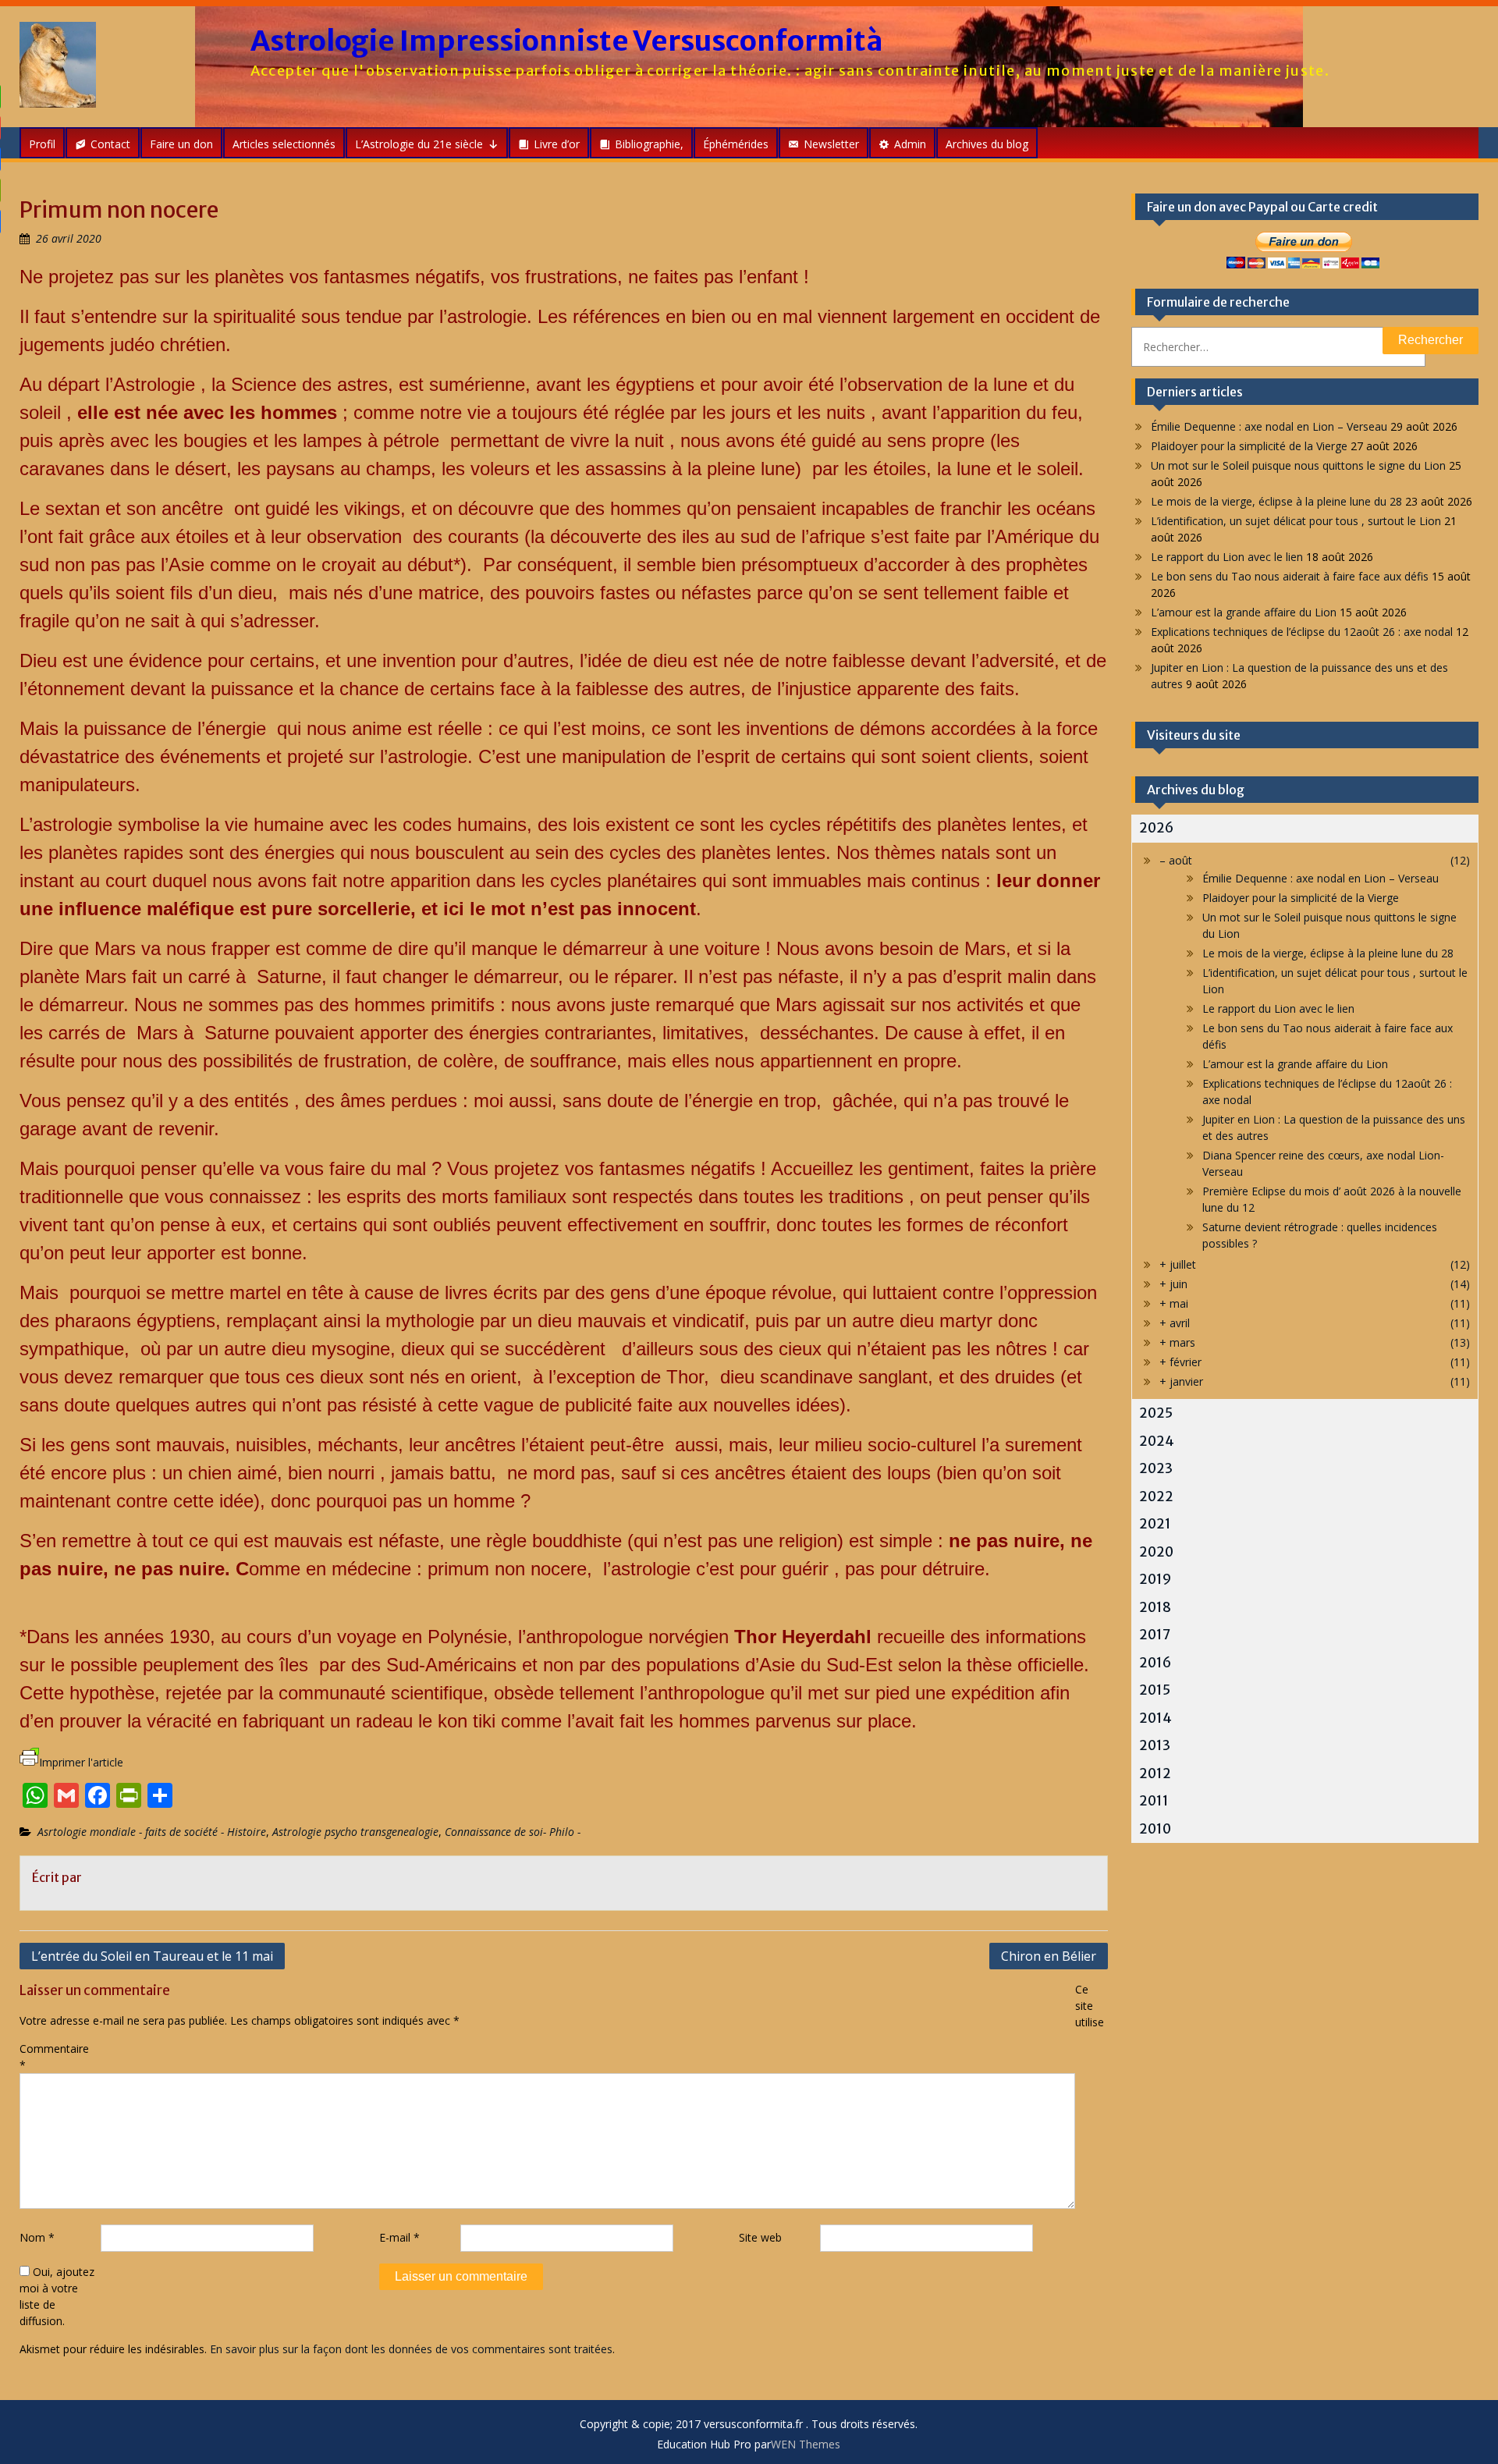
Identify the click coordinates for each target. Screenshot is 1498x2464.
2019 (1155, 1579)
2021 (1155, 1524)
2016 (1155, 1663)
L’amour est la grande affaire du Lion (1244, 612)
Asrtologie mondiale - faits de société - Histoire (152, 1832)
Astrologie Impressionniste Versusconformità (567, 41)
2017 (1155, 1635)
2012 (1155, 1773)
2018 (1155, 1607)
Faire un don (181, 144)
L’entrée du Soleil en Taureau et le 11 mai (152, 1956)
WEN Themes (806, 2444)
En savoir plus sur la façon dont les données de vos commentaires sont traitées (411, 2349)
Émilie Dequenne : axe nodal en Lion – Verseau (1269, 426)
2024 (1157, 1441)
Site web (760, 2237)
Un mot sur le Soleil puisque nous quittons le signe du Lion (1298, 465)
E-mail (399, 2237)
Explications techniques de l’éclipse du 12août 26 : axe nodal (1302, 632)
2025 (1156, 1413)
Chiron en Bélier (1049, 1956)
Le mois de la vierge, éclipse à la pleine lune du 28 (1276, 501)
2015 (1155, 1690)
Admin (910, 144)
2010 (1155, 1829)
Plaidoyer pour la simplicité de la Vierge (1249, 446)
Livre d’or (557, 144)
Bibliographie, (649, 144)
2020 (1156, 1552)
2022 (1156, 1497)
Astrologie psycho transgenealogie (355, 1832)
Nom (37, 2237)
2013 (1155, 1745)
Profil (42, 144)
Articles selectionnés (284, 144)
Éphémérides (736, 144)
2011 (1154, 1801)
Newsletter (831, 144)
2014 (1155, 1718)
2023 (1156, 1468)
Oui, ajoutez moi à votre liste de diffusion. (57, 2296)
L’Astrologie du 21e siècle (419, 144)
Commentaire (54, 2057)
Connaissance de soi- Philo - (513, 1832)
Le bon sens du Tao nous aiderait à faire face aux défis (1290, 576)
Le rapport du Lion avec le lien (1227, 557)
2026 (1156, 828)
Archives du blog (987, 144)
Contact (110, 144)
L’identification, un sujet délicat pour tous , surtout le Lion (1296, 521)
